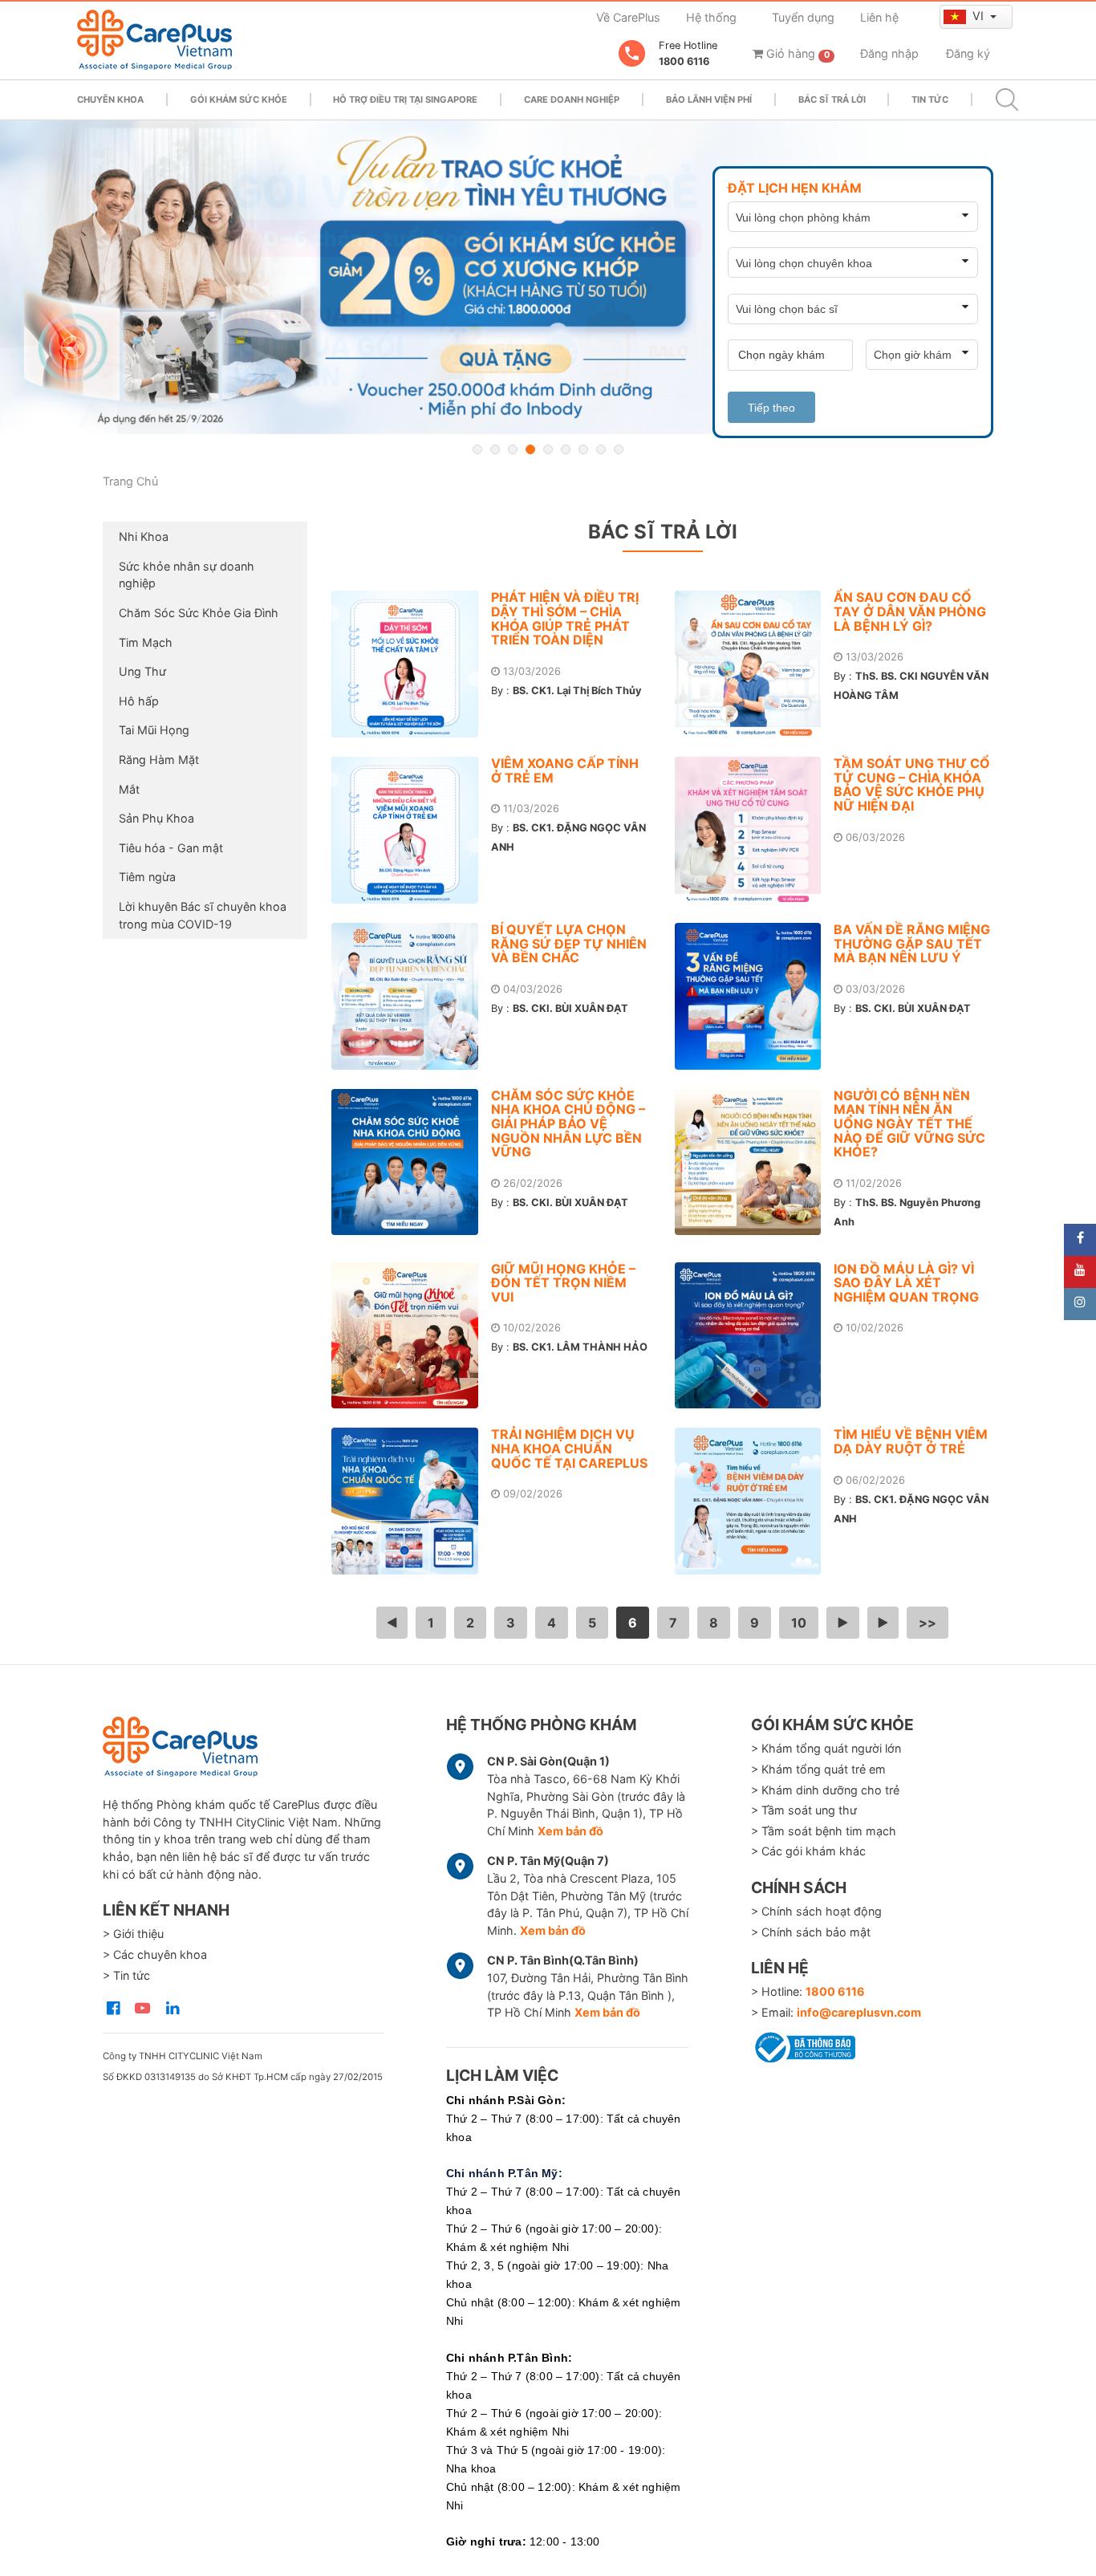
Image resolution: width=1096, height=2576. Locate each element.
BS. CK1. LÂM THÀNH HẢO (580, 1347)
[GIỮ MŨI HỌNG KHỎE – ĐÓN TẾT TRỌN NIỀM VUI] (411, 1336)
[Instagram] (1080, 1304)
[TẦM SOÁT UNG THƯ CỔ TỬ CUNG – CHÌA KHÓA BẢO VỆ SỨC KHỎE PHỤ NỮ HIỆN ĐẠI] (755, 830)
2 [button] (495, 449)
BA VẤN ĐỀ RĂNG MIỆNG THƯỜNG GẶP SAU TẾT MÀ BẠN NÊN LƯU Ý (912, 943)
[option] (548, 277)
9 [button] (619, 449)
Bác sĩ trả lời (832, 100)
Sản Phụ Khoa (156, 818)
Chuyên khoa (110, 100)
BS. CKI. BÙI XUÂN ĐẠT (570, 1008)
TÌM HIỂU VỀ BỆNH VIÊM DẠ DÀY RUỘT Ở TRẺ (911, 1441)
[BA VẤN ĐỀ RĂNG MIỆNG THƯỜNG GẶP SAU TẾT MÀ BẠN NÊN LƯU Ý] (755, 996)
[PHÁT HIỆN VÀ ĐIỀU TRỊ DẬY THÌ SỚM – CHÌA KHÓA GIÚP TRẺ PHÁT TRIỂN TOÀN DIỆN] (411, 664)
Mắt (129, 789)
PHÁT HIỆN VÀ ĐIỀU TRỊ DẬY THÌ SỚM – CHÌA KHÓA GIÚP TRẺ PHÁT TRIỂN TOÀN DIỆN (565, 618)
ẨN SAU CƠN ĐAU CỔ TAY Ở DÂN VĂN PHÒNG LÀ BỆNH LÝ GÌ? (910, 611)
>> (928, 1623)
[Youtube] (1080, 1272)
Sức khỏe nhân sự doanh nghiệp (187, 575)
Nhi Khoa (144, 536)
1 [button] (477, 449)
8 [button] (601, 449)
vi (980, 16)
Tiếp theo (771, 408)
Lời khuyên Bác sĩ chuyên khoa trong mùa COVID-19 (203, 915)
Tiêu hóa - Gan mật (171, 848)
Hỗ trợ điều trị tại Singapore (405, 100)
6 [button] (566, 449)
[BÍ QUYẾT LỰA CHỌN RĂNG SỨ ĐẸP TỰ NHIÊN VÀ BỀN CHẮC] (411, 996)
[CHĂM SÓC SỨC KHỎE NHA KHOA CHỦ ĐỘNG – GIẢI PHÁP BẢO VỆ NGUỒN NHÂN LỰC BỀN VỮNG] (411, 1162)
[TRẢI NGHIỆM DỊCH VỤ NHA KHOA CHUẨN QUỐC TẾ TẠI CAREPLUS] (411, 1501)
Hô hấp (139, 701)
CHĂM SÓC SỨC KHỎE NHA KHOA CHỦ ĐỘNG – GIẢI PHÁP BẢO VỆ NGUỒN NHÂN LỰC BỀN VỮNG (568, 1123)
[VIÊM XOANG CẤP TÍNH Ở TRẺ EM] (411, 830)
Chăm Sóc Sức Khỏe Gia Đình (199, 613)
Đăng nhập (889, 53)
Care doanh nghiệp (572, 100)
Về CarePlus (628, 17)
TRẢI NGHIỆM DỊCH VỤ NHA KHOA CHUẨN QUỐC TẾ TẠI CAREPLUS (569, 1448)
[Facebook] (1080, 1240)
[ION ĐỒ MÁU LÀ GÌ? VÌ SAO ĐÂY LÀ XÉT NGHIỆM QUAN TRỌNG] (755, 1336)
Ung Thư (142, 671)
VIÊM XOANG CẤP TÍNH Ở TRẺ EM (565, 770)
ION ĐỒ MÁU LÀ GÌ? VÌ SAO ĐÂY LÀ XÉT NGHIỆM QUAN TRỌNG (906, 1283)
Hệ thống (711, 17)
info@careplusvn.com (859, 2012)
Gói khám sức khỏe (239, 100)
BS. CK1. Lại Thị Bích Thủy (577, 691)
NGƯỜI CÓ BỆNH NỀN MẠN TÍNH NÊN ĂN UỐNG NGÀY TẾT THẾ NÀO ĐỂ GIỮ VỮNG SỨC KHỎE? (909, 1123)
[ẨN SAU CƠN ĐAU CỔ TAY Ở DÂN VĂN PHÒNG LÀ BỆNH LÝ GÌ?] (755, 664)
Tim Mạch (146, 642)
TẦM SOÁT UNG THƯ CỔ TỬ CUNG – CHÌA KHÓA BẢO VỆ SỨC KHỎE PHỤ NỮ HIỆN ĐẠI (912, 784)
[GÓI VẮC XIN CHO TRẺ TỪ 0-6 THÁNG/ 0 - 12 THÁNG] (548, 277)
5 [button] (548, 449)
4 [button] (530, 449)
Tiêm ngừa (147, 877)
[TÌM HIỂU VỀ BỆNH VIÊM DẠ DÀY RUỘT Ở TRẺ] (755, 1501)
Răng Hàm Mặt (159, 760)
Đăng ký (968, 53)
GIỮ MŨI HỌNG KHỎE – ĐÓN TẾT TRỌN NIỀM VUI (563, 1283)
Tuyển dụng (803, 17)
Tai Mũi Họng (154, 730)
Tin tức (930, 100)
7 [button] (583, 449)
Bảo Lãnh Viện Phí (709, 100)
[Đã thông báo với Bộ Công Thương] (803, 2045)
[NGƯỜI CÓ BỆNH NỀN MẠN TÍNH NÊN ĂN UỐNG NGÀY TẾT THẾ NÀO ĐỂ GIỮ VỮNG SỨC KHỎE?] (755, 1162)
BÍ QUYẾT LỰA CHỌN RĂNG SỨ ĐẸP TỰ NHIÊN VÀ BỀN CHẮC (569, 943)
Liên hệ (879, 17)
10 (799, 1623)
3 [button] (513, 449)
